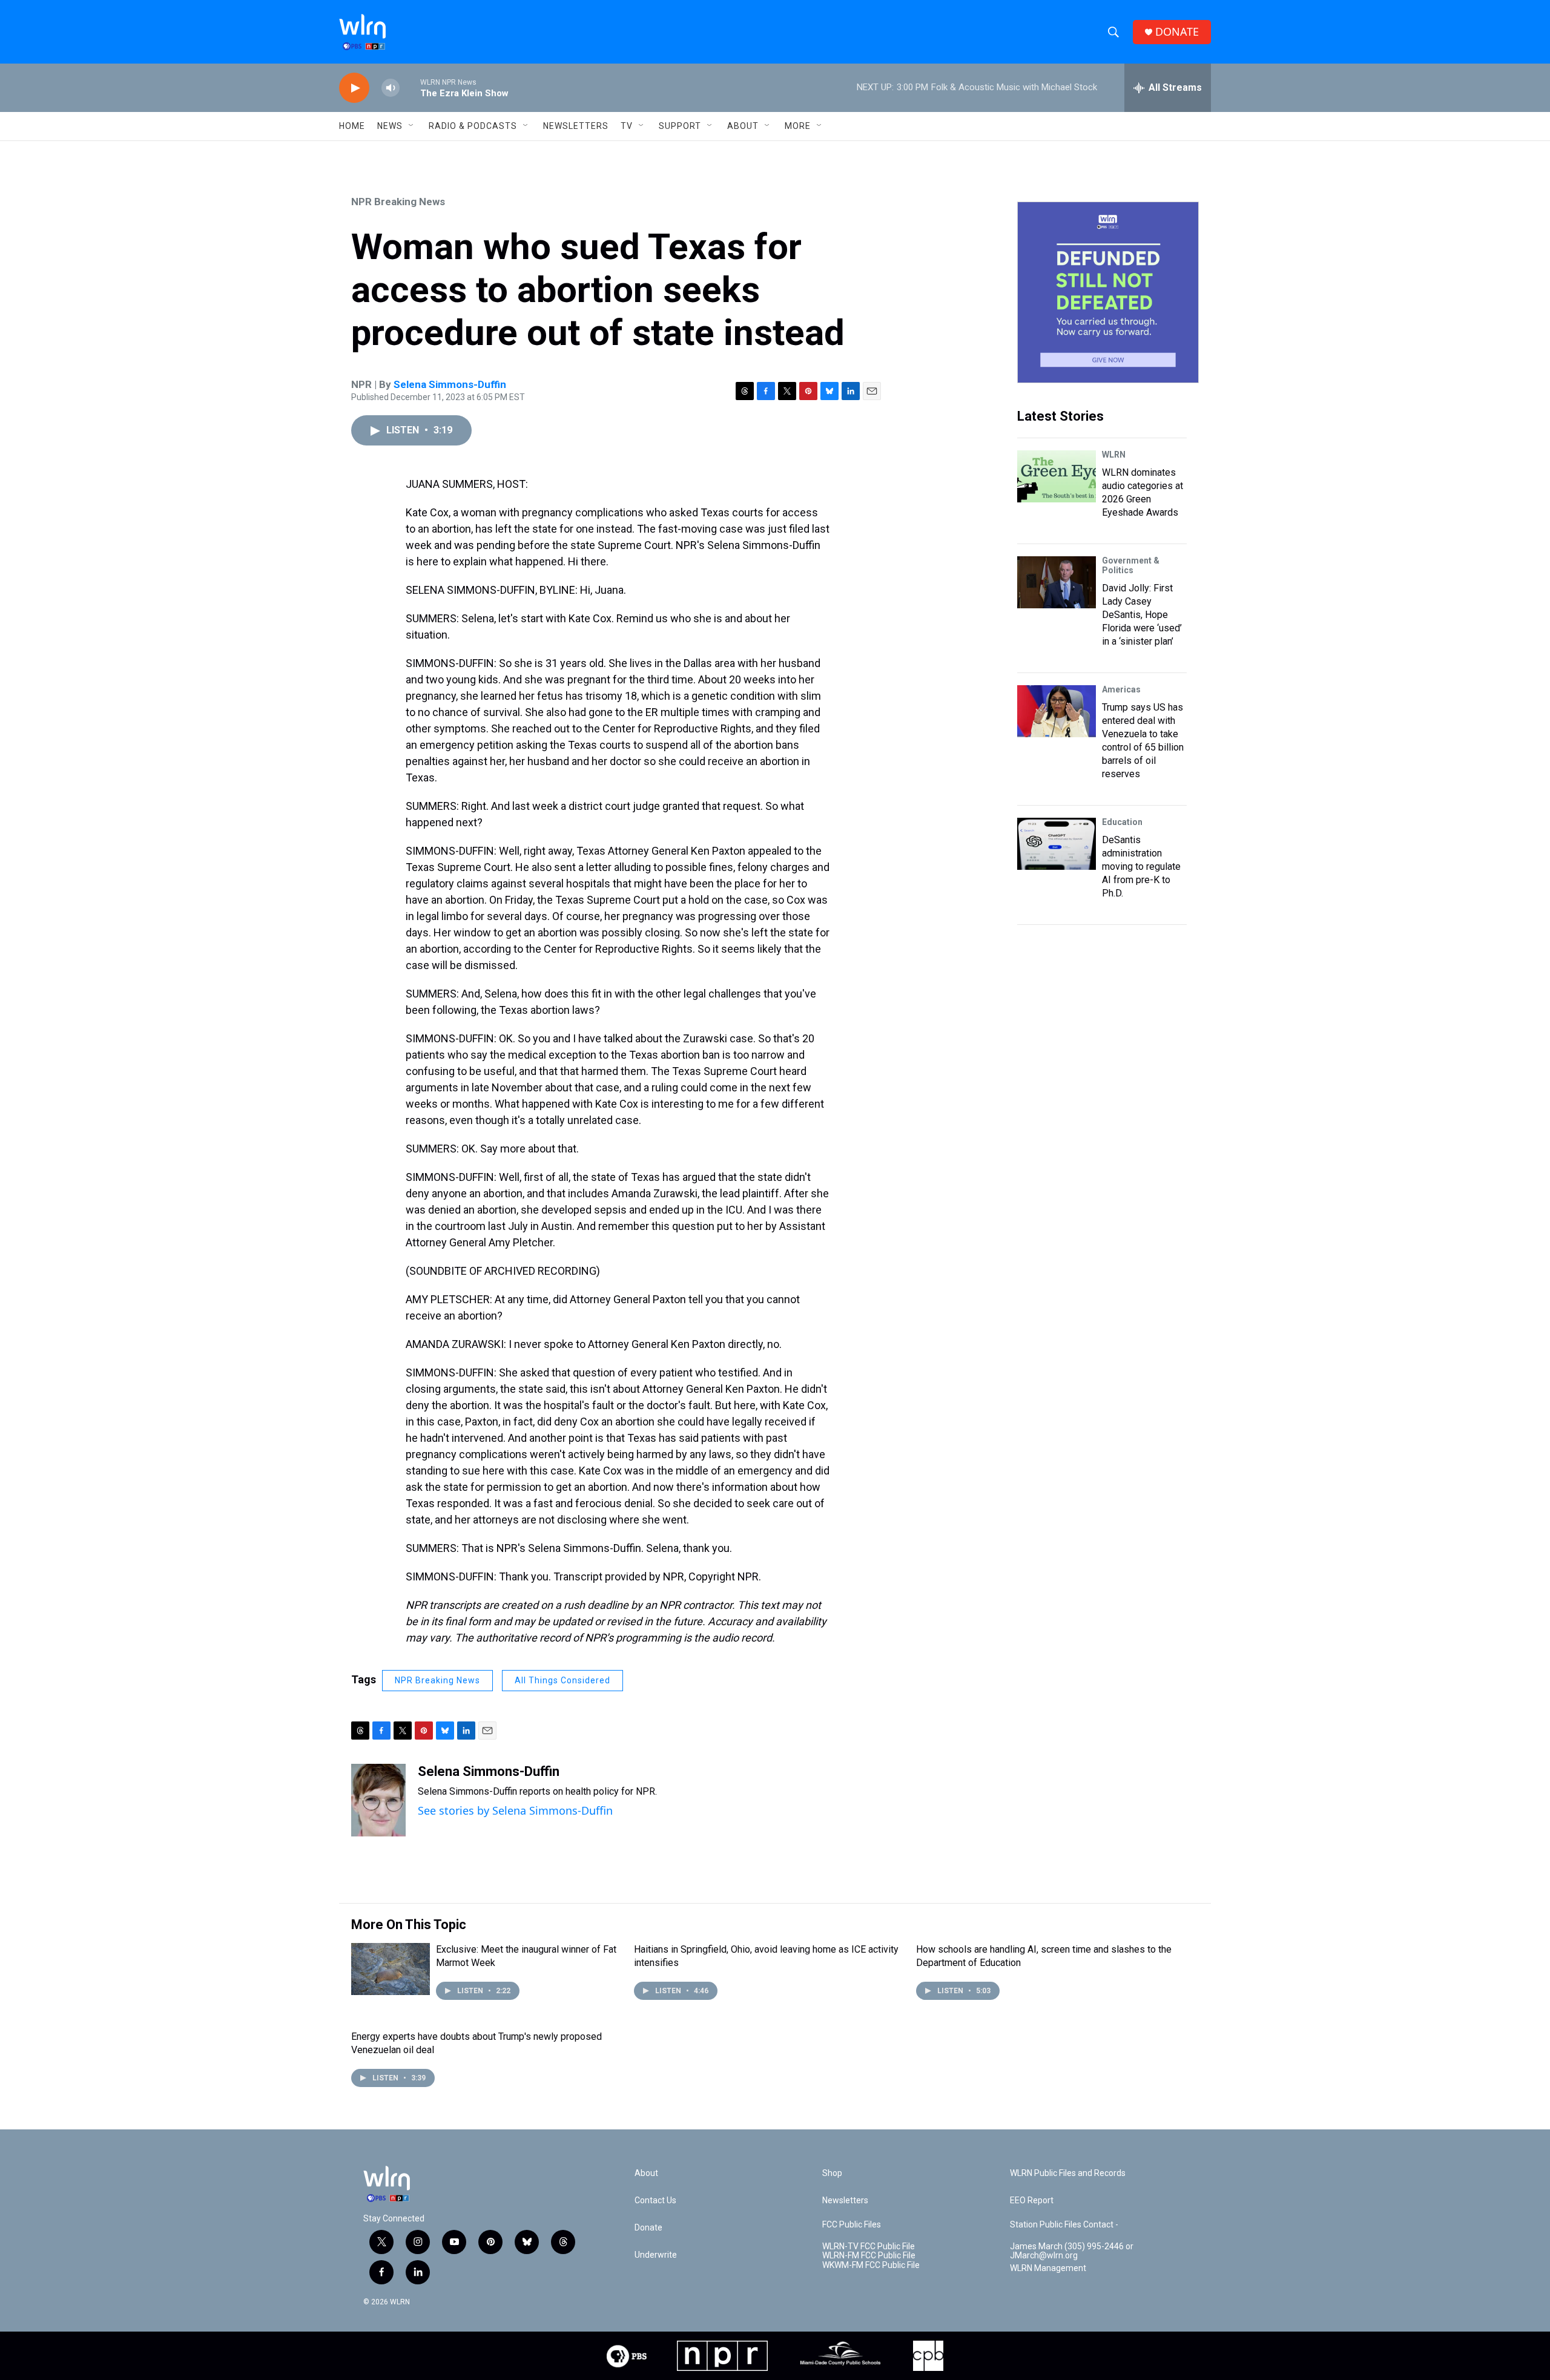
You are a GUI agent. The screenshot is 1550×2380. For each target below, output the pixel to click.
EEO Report (1032, 2201)
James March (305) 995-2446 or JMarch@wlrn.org (1072, 2251)
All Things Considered (562, 1680)
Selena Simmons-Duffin (450, 384)
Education (1122, 822)
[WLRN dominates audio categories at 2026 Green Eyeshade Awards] (1057, 476)
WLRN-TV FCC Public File (869, 2247)
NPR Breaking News (398, 202)
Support (680, 126)
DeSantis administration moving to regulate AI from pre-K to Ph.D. (1141, 866)
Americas (1121, 689)
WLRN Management (1048, 2268)
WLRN (1114, 455)
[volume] (391, 88)
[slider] (410, 87)
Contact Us (655, 2201)
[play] (354, 88)
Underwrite (656, 2255)
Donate (648, 2228)
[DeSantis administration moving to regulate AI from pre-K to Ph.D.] (1057, 844)
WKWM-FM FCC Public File (871, 2265)
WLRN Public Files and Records (1068, 2173)
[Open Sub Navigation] (412, 126)
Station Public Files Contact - (1064, 2225)
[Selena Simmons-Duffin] (378, 1800)
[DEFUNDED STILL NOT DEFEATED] (1108, 292)
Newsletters (576, 126)
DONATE (1177, 32)
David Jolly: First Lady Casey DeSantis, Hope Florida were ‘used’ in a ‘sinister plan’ (1142, 615)
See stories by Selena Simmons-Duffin (515, 1810)
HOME (352, 126)
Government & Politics (1131, 565)
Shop (832, 2173)
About (743, 126)
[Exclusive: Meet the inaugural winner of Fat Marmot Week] (391, 1969)
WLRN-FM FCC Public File (869, 2256)
